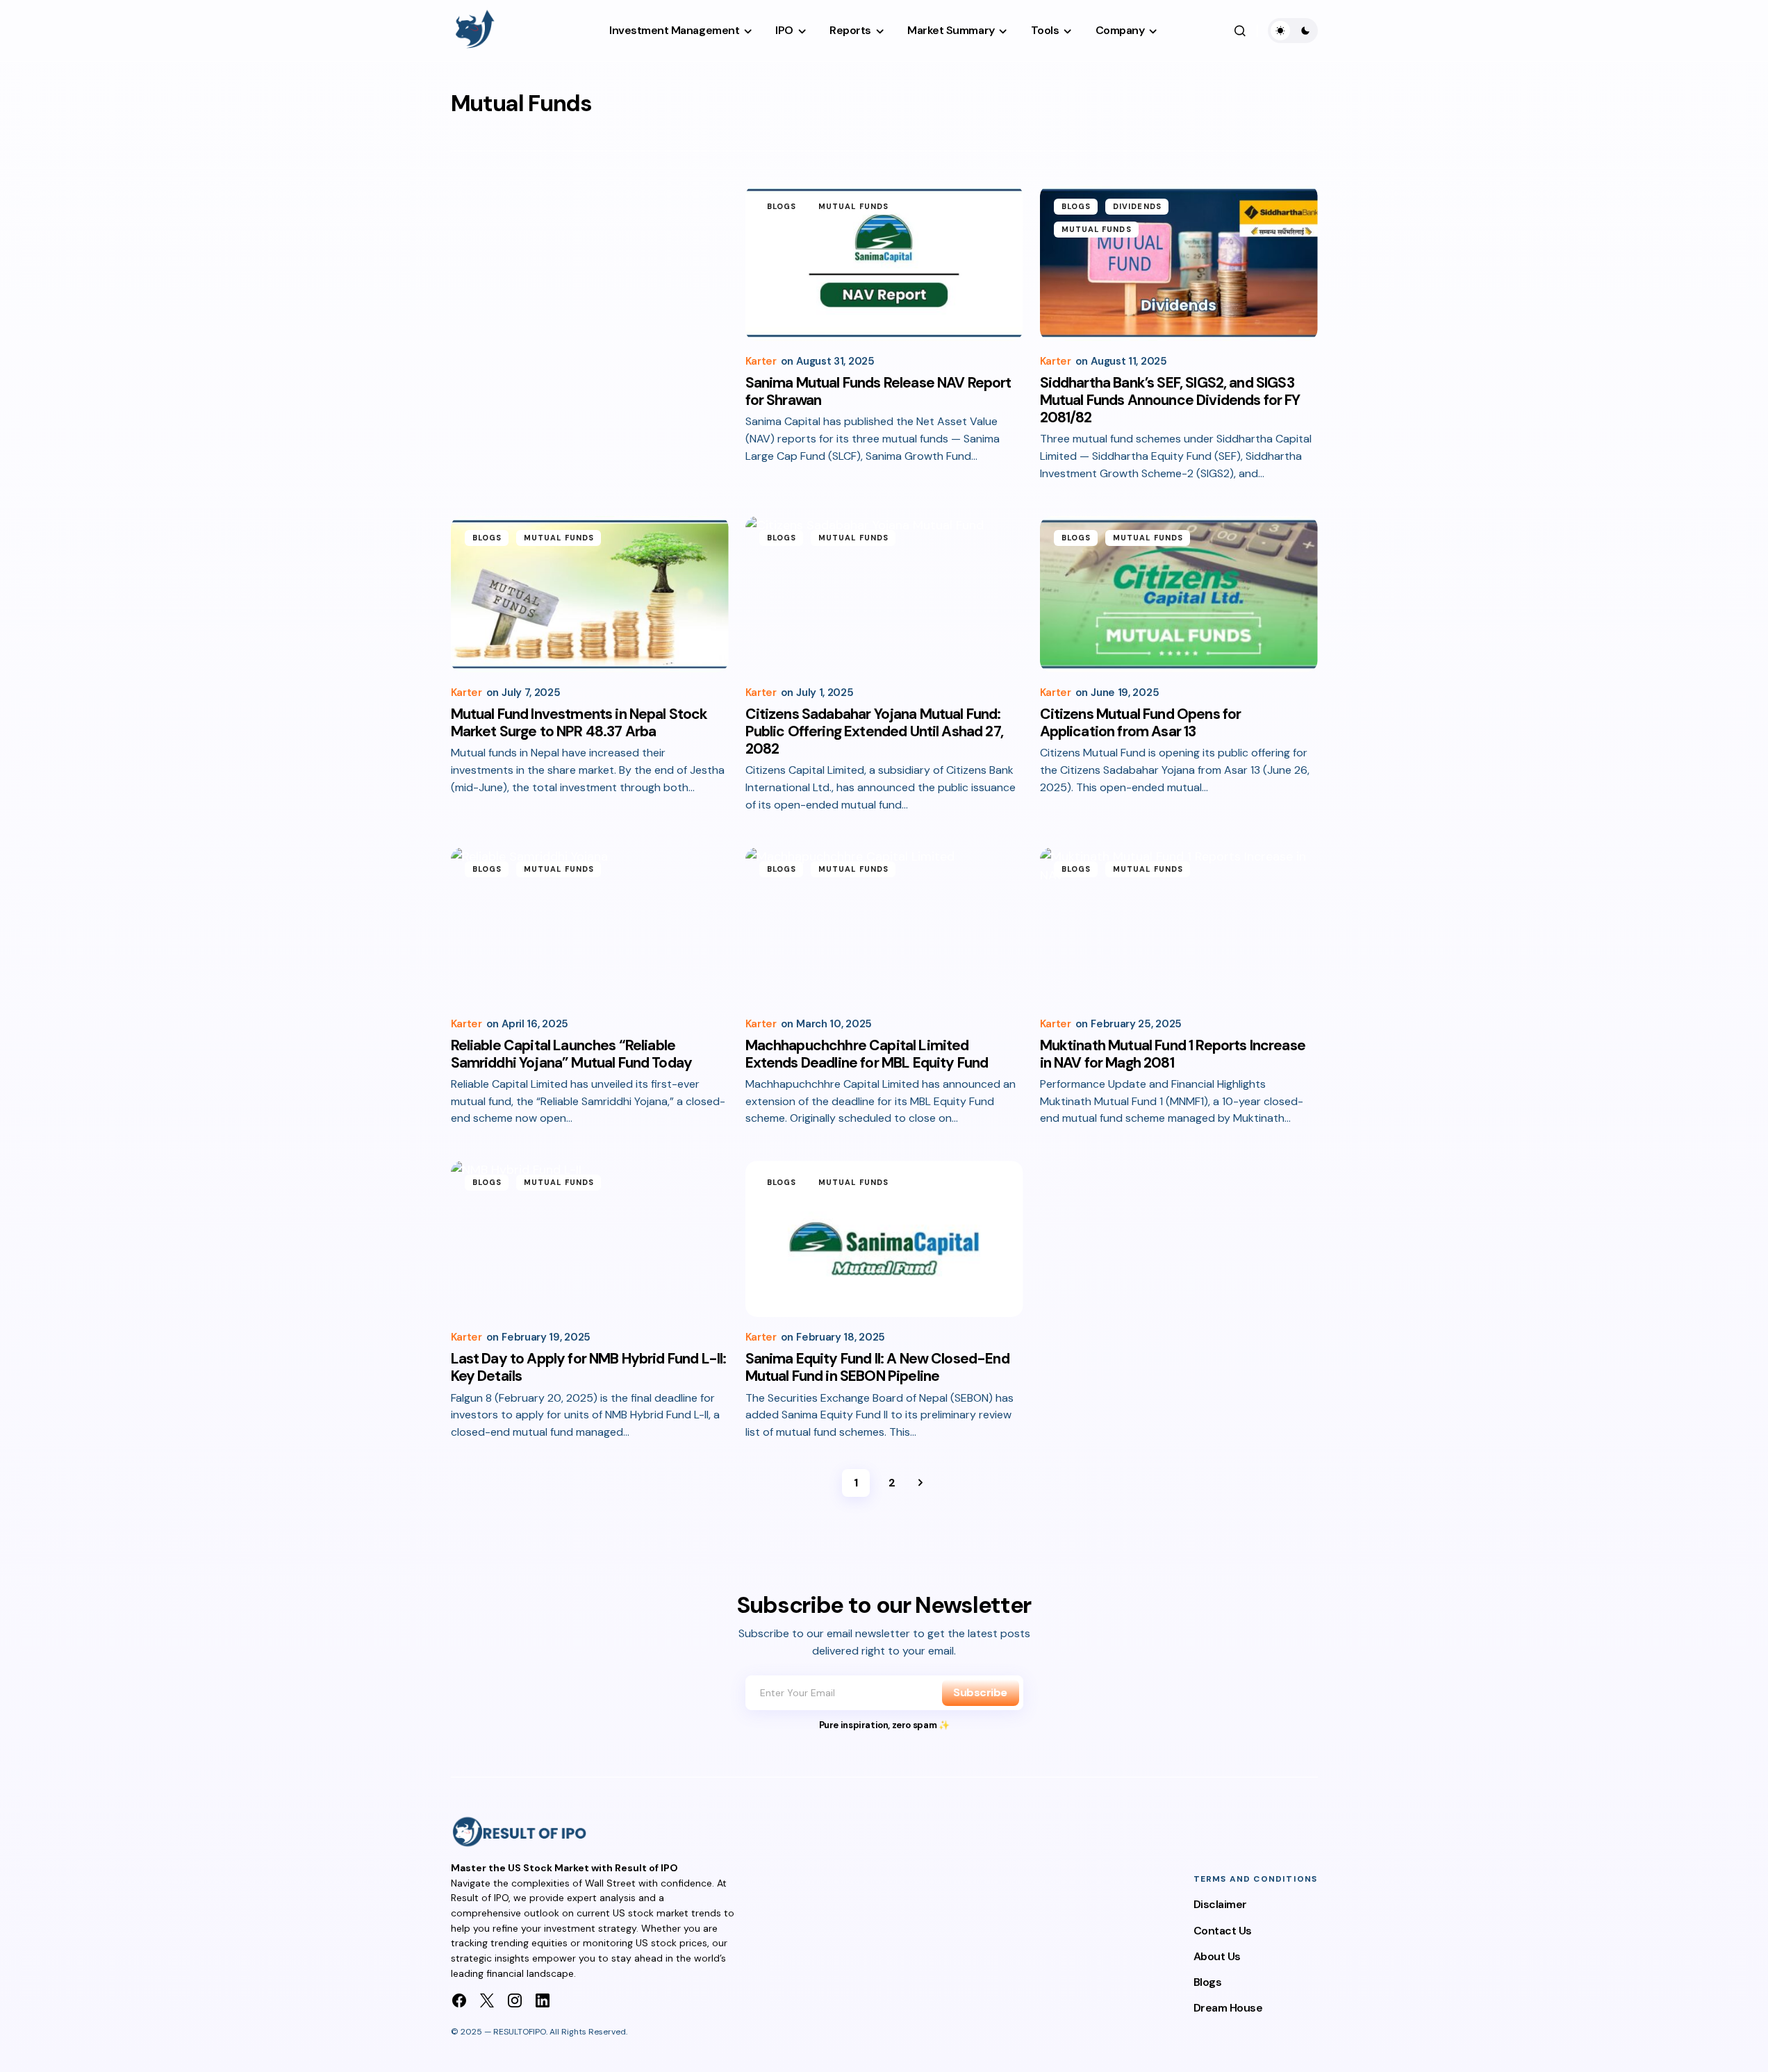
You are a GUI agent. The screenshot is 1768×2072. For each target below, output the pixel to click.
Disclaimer (1220, 1904)
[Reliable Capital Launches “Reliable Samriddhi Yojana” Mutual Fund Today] (590, 926)
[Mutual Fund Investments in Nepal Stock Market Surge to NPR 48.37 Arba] (590, 594)
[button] (1240, 31)
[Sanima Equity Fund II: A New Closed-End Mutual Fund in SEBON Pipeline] (884, 1239)
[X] (487, 2000)
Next (920, 1483)
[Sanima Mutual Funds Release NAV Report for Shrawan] (884, 263)
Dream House (1228, 2008)
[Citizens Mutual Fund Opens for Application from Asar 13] (1179, 594)
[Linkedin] (543, 2000)
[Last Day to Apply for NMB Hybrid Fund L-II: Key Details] (590, 1239)
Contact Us (1223, 1931)
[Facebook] (459, 2000)
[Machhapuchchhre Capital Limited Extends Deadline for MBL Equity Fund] (884, 926)
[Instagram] (515, 2000)
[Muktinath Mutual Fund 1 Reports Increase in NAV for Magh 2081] (1179, 926)
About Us (1217, 1956)
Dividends (1137, 206)
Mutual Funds (853, 206)
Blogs (782, 206)
